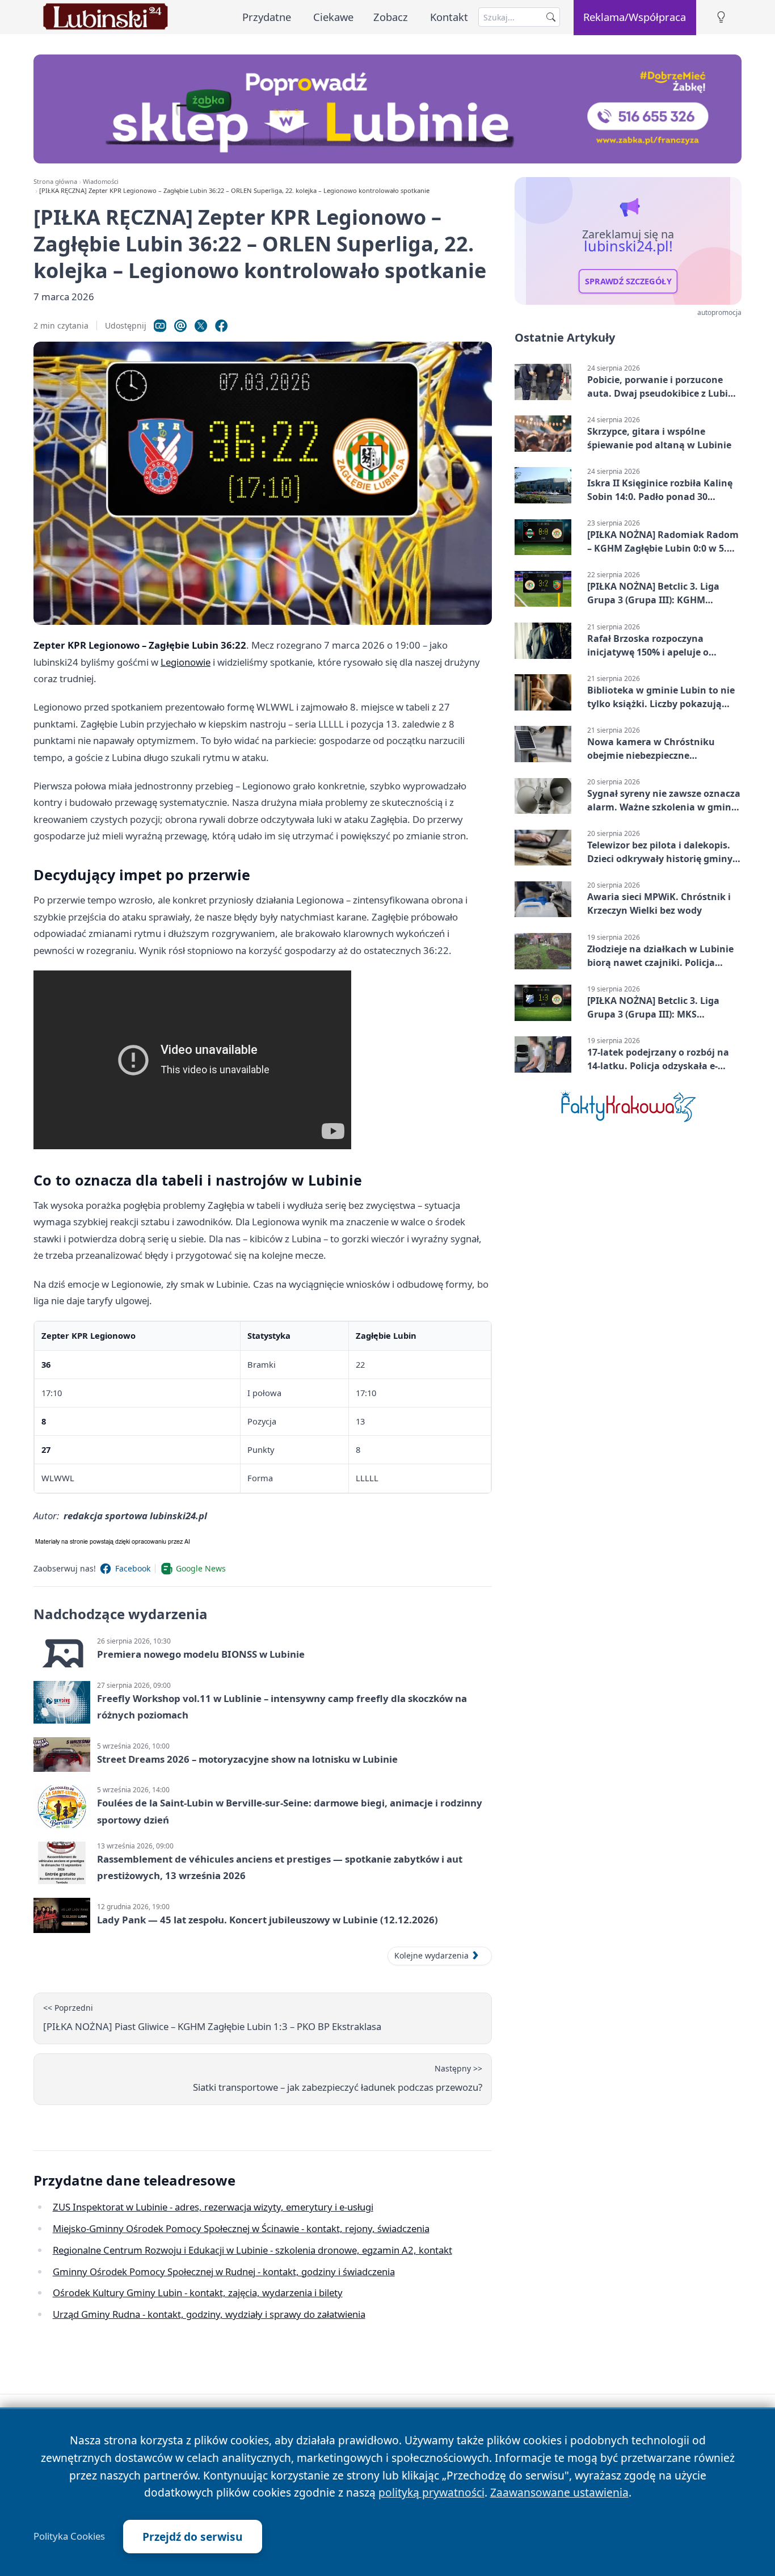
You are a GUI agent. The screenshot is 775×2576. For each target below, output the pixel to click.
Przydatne (267, 17)
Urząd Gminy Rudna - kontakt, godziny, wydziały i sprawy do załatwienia (209, 2314)
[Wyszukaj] (551, 17)
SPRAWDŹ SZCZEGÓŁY (628, 281)
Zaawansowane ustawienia (559, 2492)
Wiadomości (101, 181)
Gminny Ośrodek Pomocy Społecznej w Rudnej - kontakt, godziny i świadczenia (224, 2272)
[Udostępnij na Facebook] (221, 326)
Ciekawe (333, 17)
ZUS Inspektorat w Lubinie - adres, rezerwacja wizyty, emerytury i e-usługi (213, 2207)
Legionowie (186, 662)
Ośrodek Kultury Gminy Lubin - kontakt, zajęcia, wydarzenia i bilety (198, 2293)
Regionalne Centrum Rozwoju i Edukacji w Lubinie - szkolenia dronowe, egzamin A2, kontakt (252, 2250)
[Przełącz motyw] (721, 17)
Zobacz (391, 17)
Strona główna (55, 181)
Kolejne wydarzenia (431, 1955)
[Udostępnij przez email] (180, 326)
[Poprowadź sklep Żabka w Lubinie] (387, 109)
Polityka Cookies (69, 2536)
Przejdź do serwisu (193, 2537)
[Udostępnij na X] (201, 326)
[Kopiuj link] (160, 326)
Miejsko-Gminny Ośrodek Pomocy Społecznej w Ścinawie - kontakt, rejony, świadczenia (241, 2228)
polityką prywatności (431, 2492)
